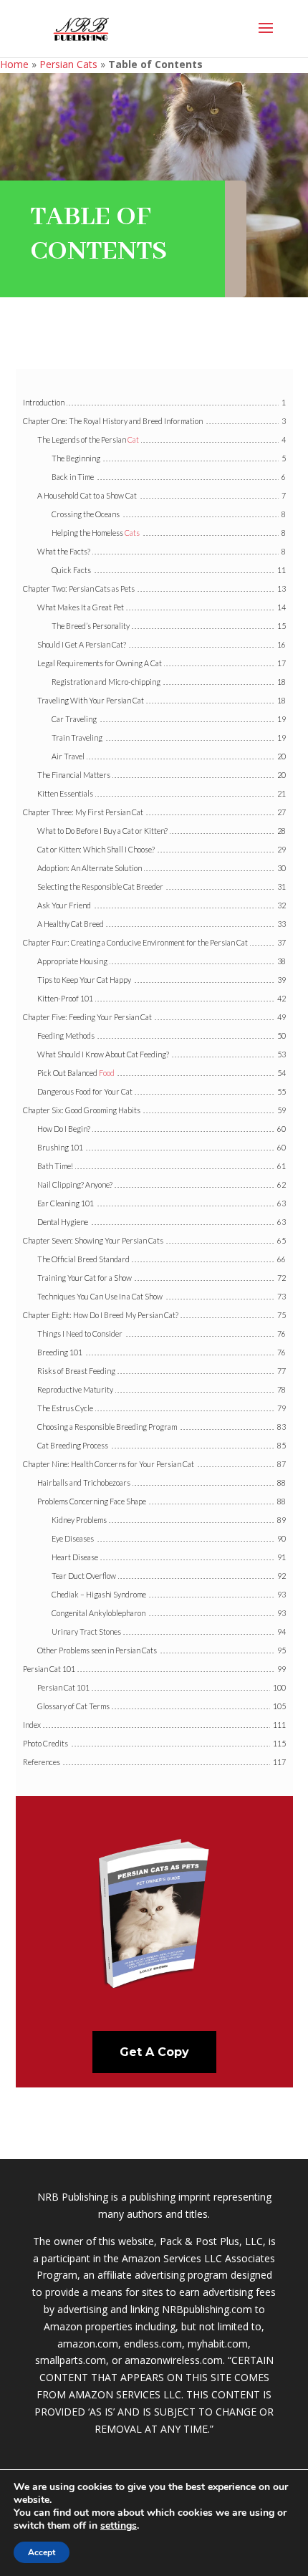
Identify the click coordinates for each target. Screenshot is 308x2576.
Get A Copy (154, 2052)
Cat (133, 439)
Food (107, 1073)
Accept (42, 2552)
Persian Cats (68, 64)
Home (14, 64)
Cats (132, 533)
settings (119, 2526)
